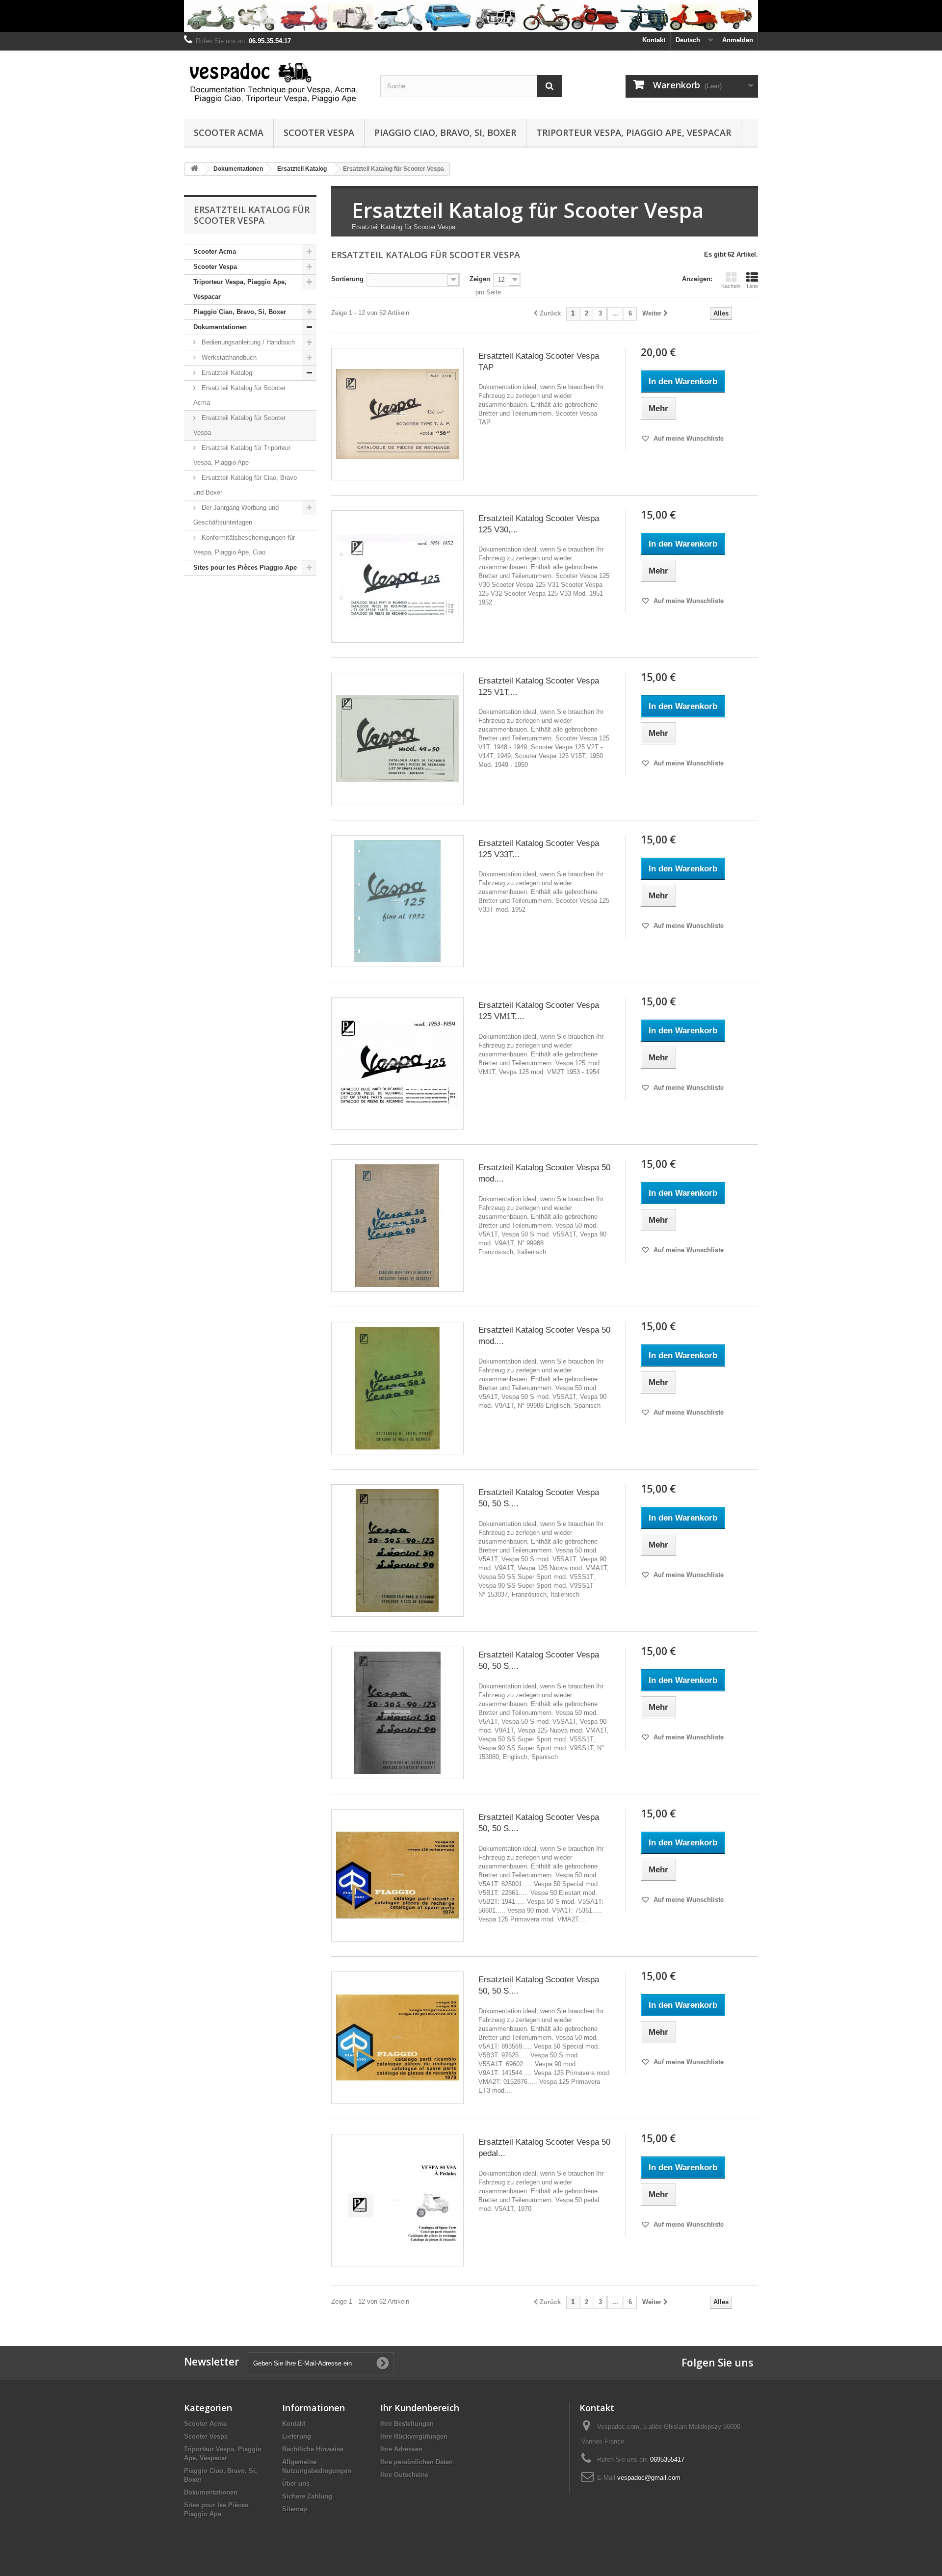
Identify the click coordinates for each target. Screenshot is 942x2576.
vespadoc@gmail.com (649, 2478)
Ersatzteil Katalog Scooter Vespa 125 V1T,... (539, 686)
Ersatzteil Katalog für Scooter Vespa (239, 425)
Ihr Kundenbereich (420, 2408)
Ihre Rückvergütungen (414, 2436)
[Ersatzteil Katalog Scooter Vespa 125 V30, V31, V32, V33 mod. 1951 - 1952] (397, 577)
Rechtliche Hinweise (313, 2449)
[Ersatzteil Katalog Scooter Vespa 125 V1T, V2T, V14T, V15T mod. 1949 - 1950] (397, 739)
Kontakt (654, 40)
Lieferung (297, 2436)
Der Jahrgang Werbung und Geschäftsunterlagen (236, 515)
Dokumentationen (220, 327)
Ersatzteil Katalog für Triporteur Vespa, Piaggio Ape (242, 455)
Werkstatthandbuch (228, 357)
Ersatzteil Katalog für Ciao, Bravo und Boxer (245, 485)
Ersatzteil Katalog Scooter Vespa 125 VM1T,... (539, 1011)
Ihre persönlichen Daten (417, 2462)
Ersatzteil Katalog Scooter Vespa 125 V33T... (539, 849)
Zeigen (480, 279)
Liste (752, 286)
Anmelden (738, 40)
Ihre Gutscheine (404, 2475)
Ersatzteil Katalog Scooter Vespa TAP (539, 362)
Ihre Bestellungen (407, 2424)
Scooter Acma (229, 132)
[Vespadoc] (275, 82)
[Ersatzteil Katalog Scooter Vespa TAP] (397, 414)
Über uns (296, 2484)
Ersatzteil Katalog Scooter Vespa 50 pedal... (544, 2148)
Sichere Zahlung (307, 2496)
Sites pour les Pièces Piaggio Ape (245, 567)
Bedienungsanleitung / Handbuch (247, 342)
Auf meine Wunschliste (688, 438)
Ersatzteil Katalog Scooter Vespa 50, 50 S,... (539, 1498)
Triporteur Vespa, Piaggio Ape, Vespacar (634, 132)
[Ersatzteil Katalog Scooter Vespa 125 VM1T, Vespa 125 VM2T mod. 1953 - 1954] (397, 1063)
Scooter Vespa (319, 132)
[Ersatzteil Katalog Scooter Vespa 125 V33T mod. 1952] (397, 901)
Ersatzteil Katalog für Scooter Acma (239, 395)
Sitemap (295, 2509)
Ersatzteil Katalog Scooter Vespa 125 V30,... (539, 524)
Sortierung (347, 279)
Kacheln (731, 286)
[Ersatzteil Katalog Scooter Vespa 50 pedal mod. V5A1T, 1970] (397, 2200)
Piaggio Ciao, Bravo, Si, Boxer (445, 132)
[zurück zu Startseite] (194, 169)
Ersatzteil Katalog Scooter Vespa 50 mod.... (544, 1173)
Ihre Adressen (401, 2449)
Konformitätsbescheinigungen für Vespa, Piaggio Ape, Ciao (244, 545)
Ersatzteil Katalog (226, 373)
